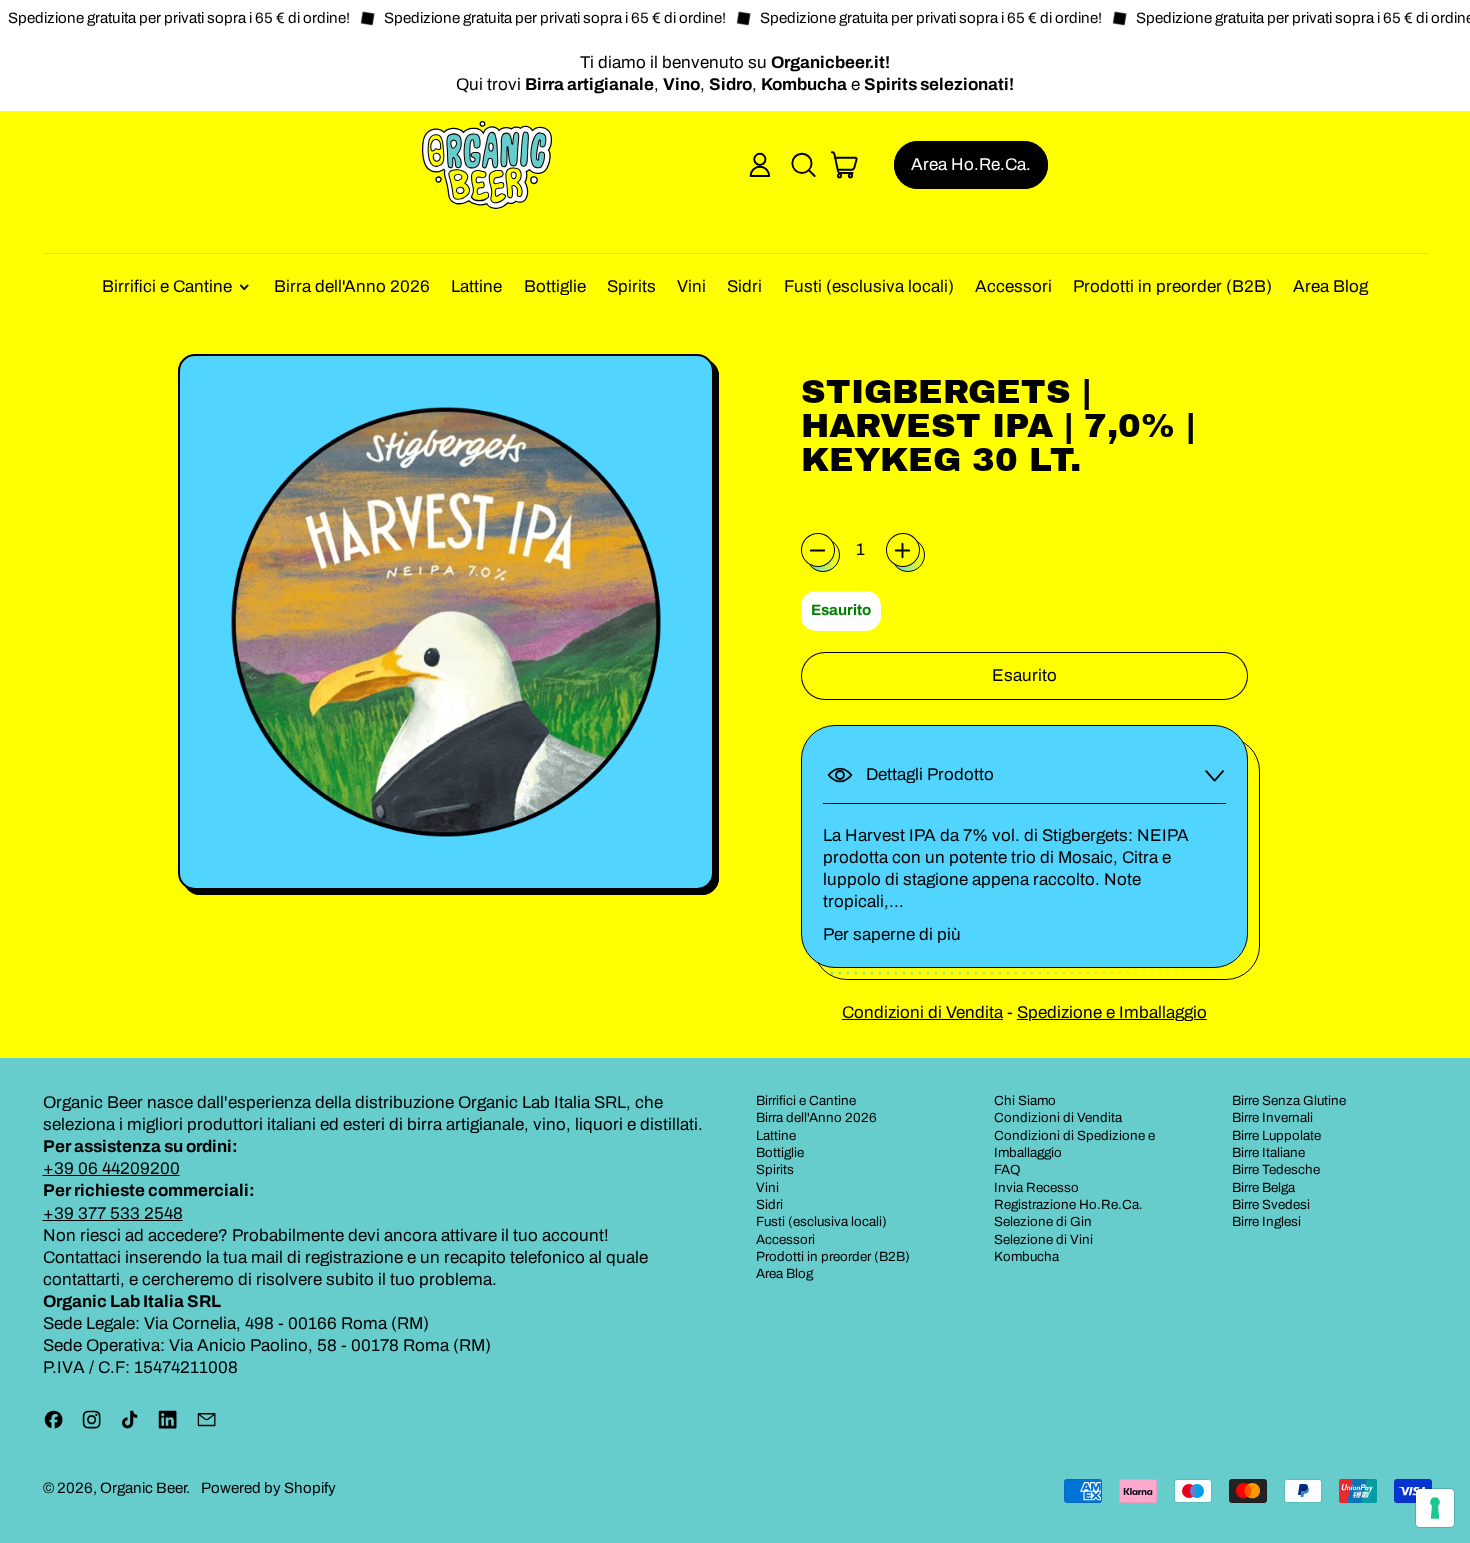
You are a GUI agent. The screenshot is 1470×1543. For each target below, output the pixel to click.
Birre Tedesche (1276, 1169)
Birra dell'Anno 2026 (352, 286)
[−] (818, 550)
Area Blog (1330, 286)
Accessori (1013, 286)
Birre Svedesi (1271, 1204)
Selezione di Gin (1043, 1221)
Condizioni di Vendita (922, 1012)
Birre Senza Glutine (1289, 1100)
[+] (903, 550)
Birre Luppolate (1276, 1135)
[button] (803, 165)
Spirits (631, 286)
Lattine (476, 286)
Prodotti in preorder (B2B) (1172, 286)
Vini (691, 286)
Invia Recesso (1036, 1187)
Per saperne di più (892, 934)
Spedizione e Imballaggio (1112, 1012)
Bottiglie (555, 286)
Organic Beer (143, 1488)
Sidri (744, 286)
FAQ (1007, 1169)
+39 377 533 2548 (113, 1213)
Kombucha (1026, 1256)
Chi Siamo (1025, 1100)
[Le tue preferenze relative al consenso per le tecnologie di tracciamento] (1435, 1508)
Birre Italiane (1268, 1152)
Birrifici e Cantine (806, 1100)
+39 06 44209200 (111, 1168)
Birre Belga (1263, 1187)
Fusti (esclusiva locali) (869, 286)
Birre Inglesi (1266, 1221)
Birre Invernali (1272, 1117)
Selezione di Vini (1043, 1239)
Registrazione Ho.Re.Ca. (1068, 1204)
